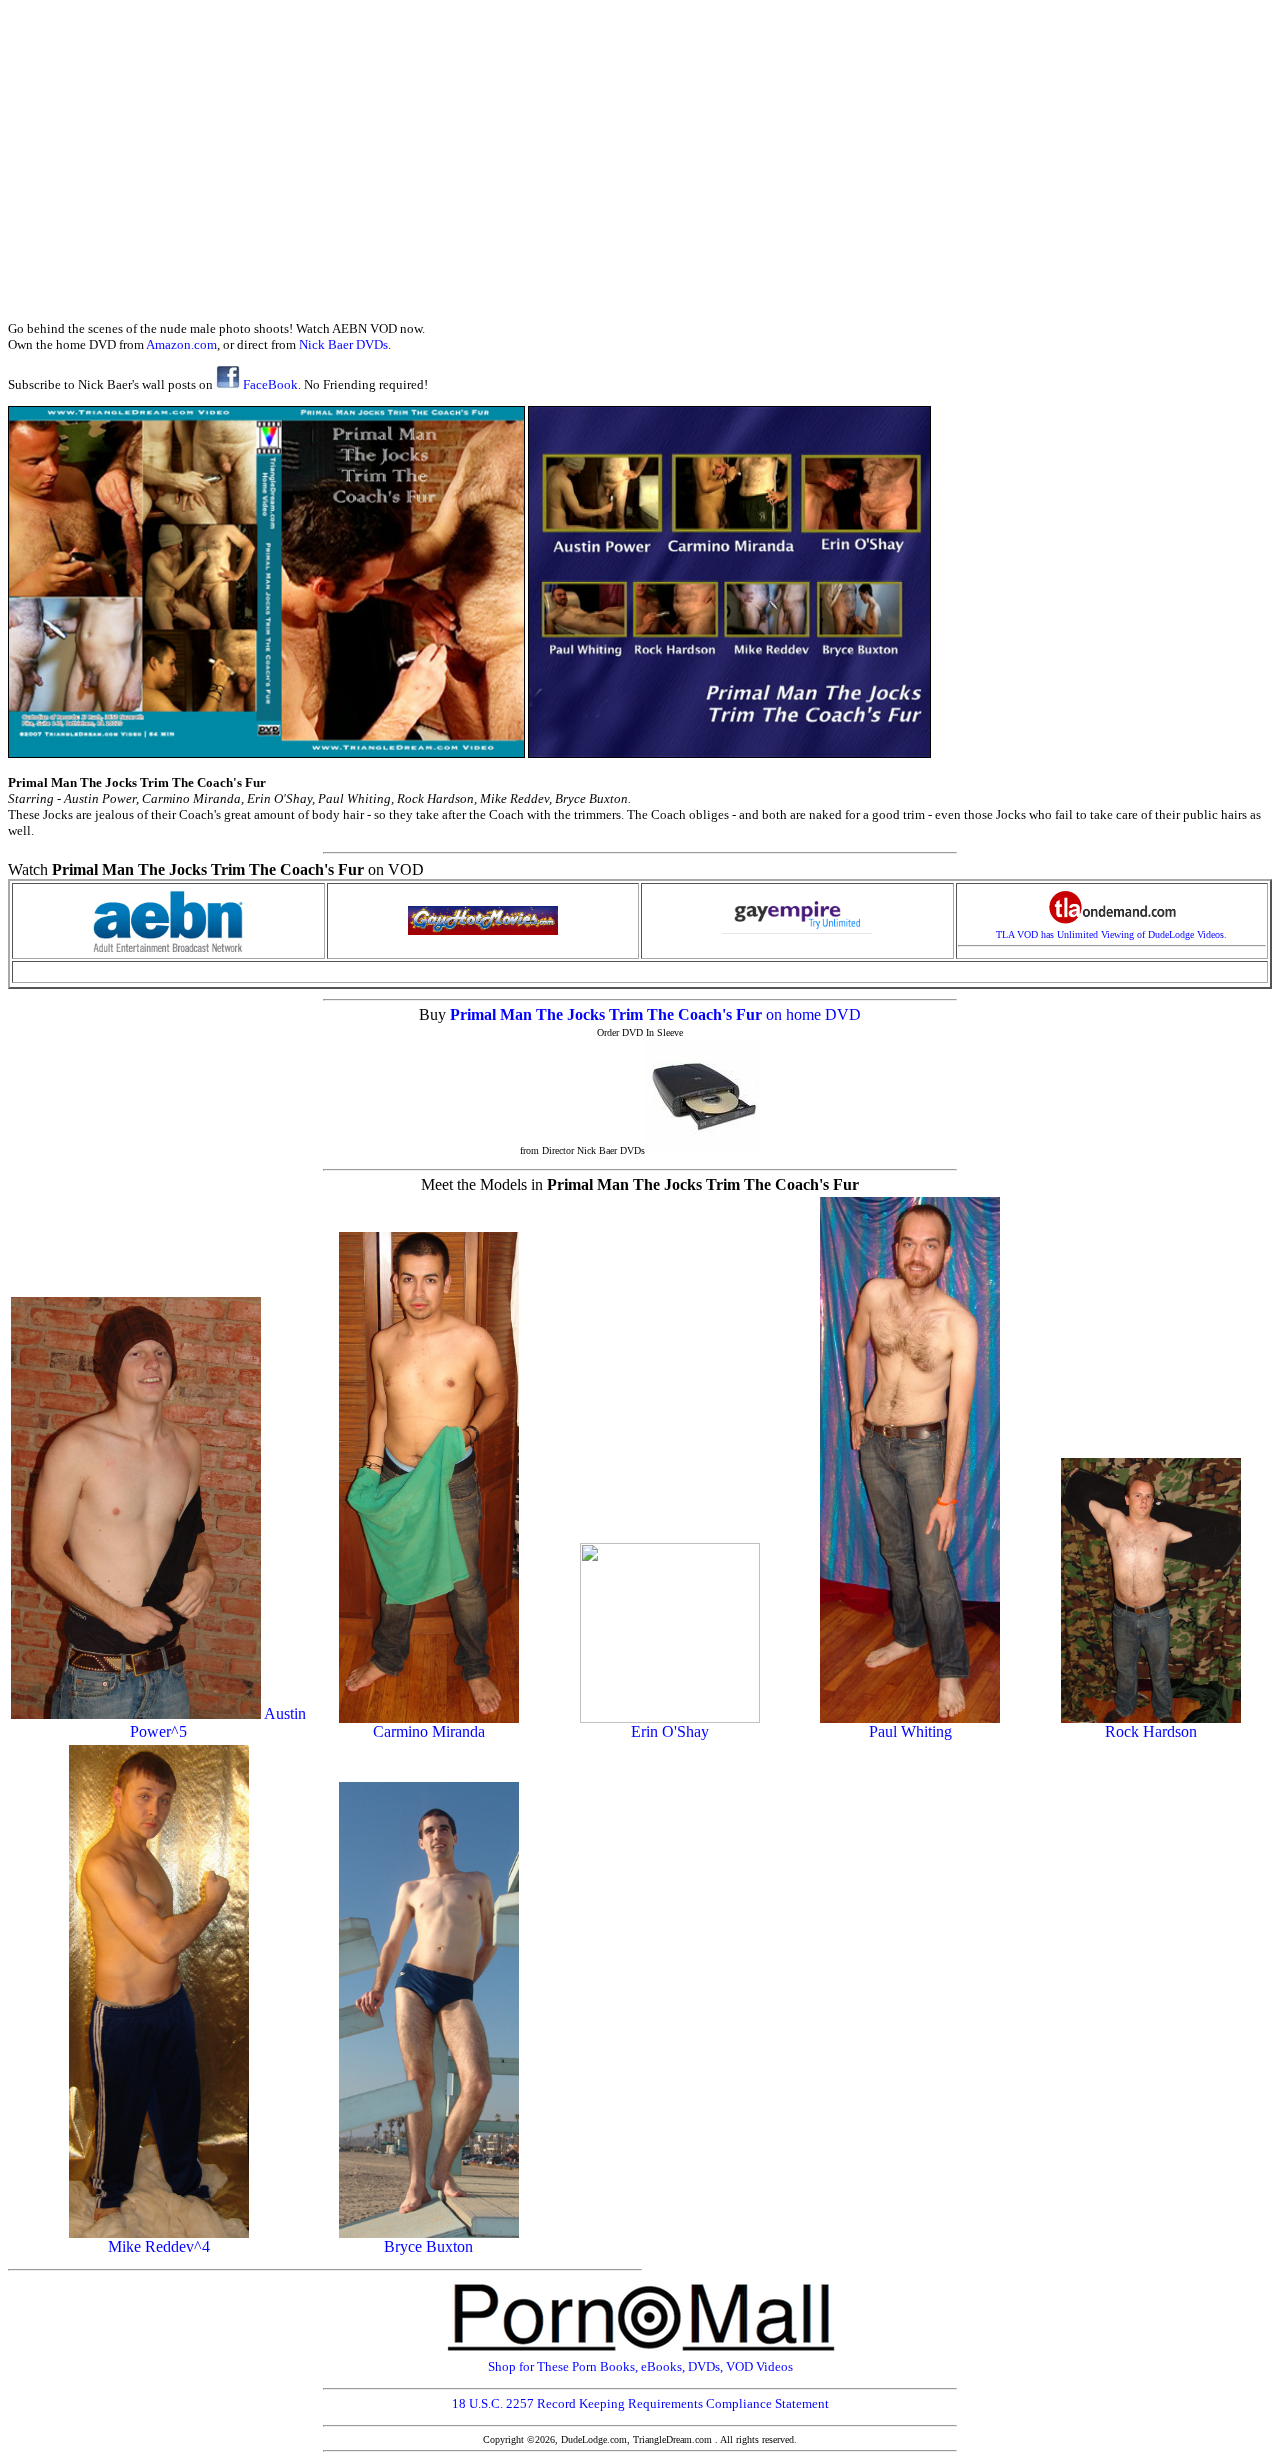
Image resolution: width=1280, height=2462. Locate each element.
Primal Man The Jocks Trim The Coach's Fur (608, 1014)
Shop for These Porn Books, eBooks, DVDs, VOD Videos (640, 2366)
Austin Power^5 (218, 1722)
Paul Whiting (910, 1731)
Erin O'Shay (670, 1731)
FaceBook (269, 384)
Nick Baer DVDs (343, 344)
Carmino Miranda (429, 1731)
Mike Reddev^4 (159, 2246)
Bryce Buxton (428, 2246)
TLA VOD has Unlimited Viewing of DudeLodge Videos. (1111, 934)
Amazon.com (181, 344)
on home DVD (813, 1014)
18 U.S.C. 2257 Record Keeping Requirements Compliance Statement (640, 2403)
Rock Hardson (1151, 1731)
